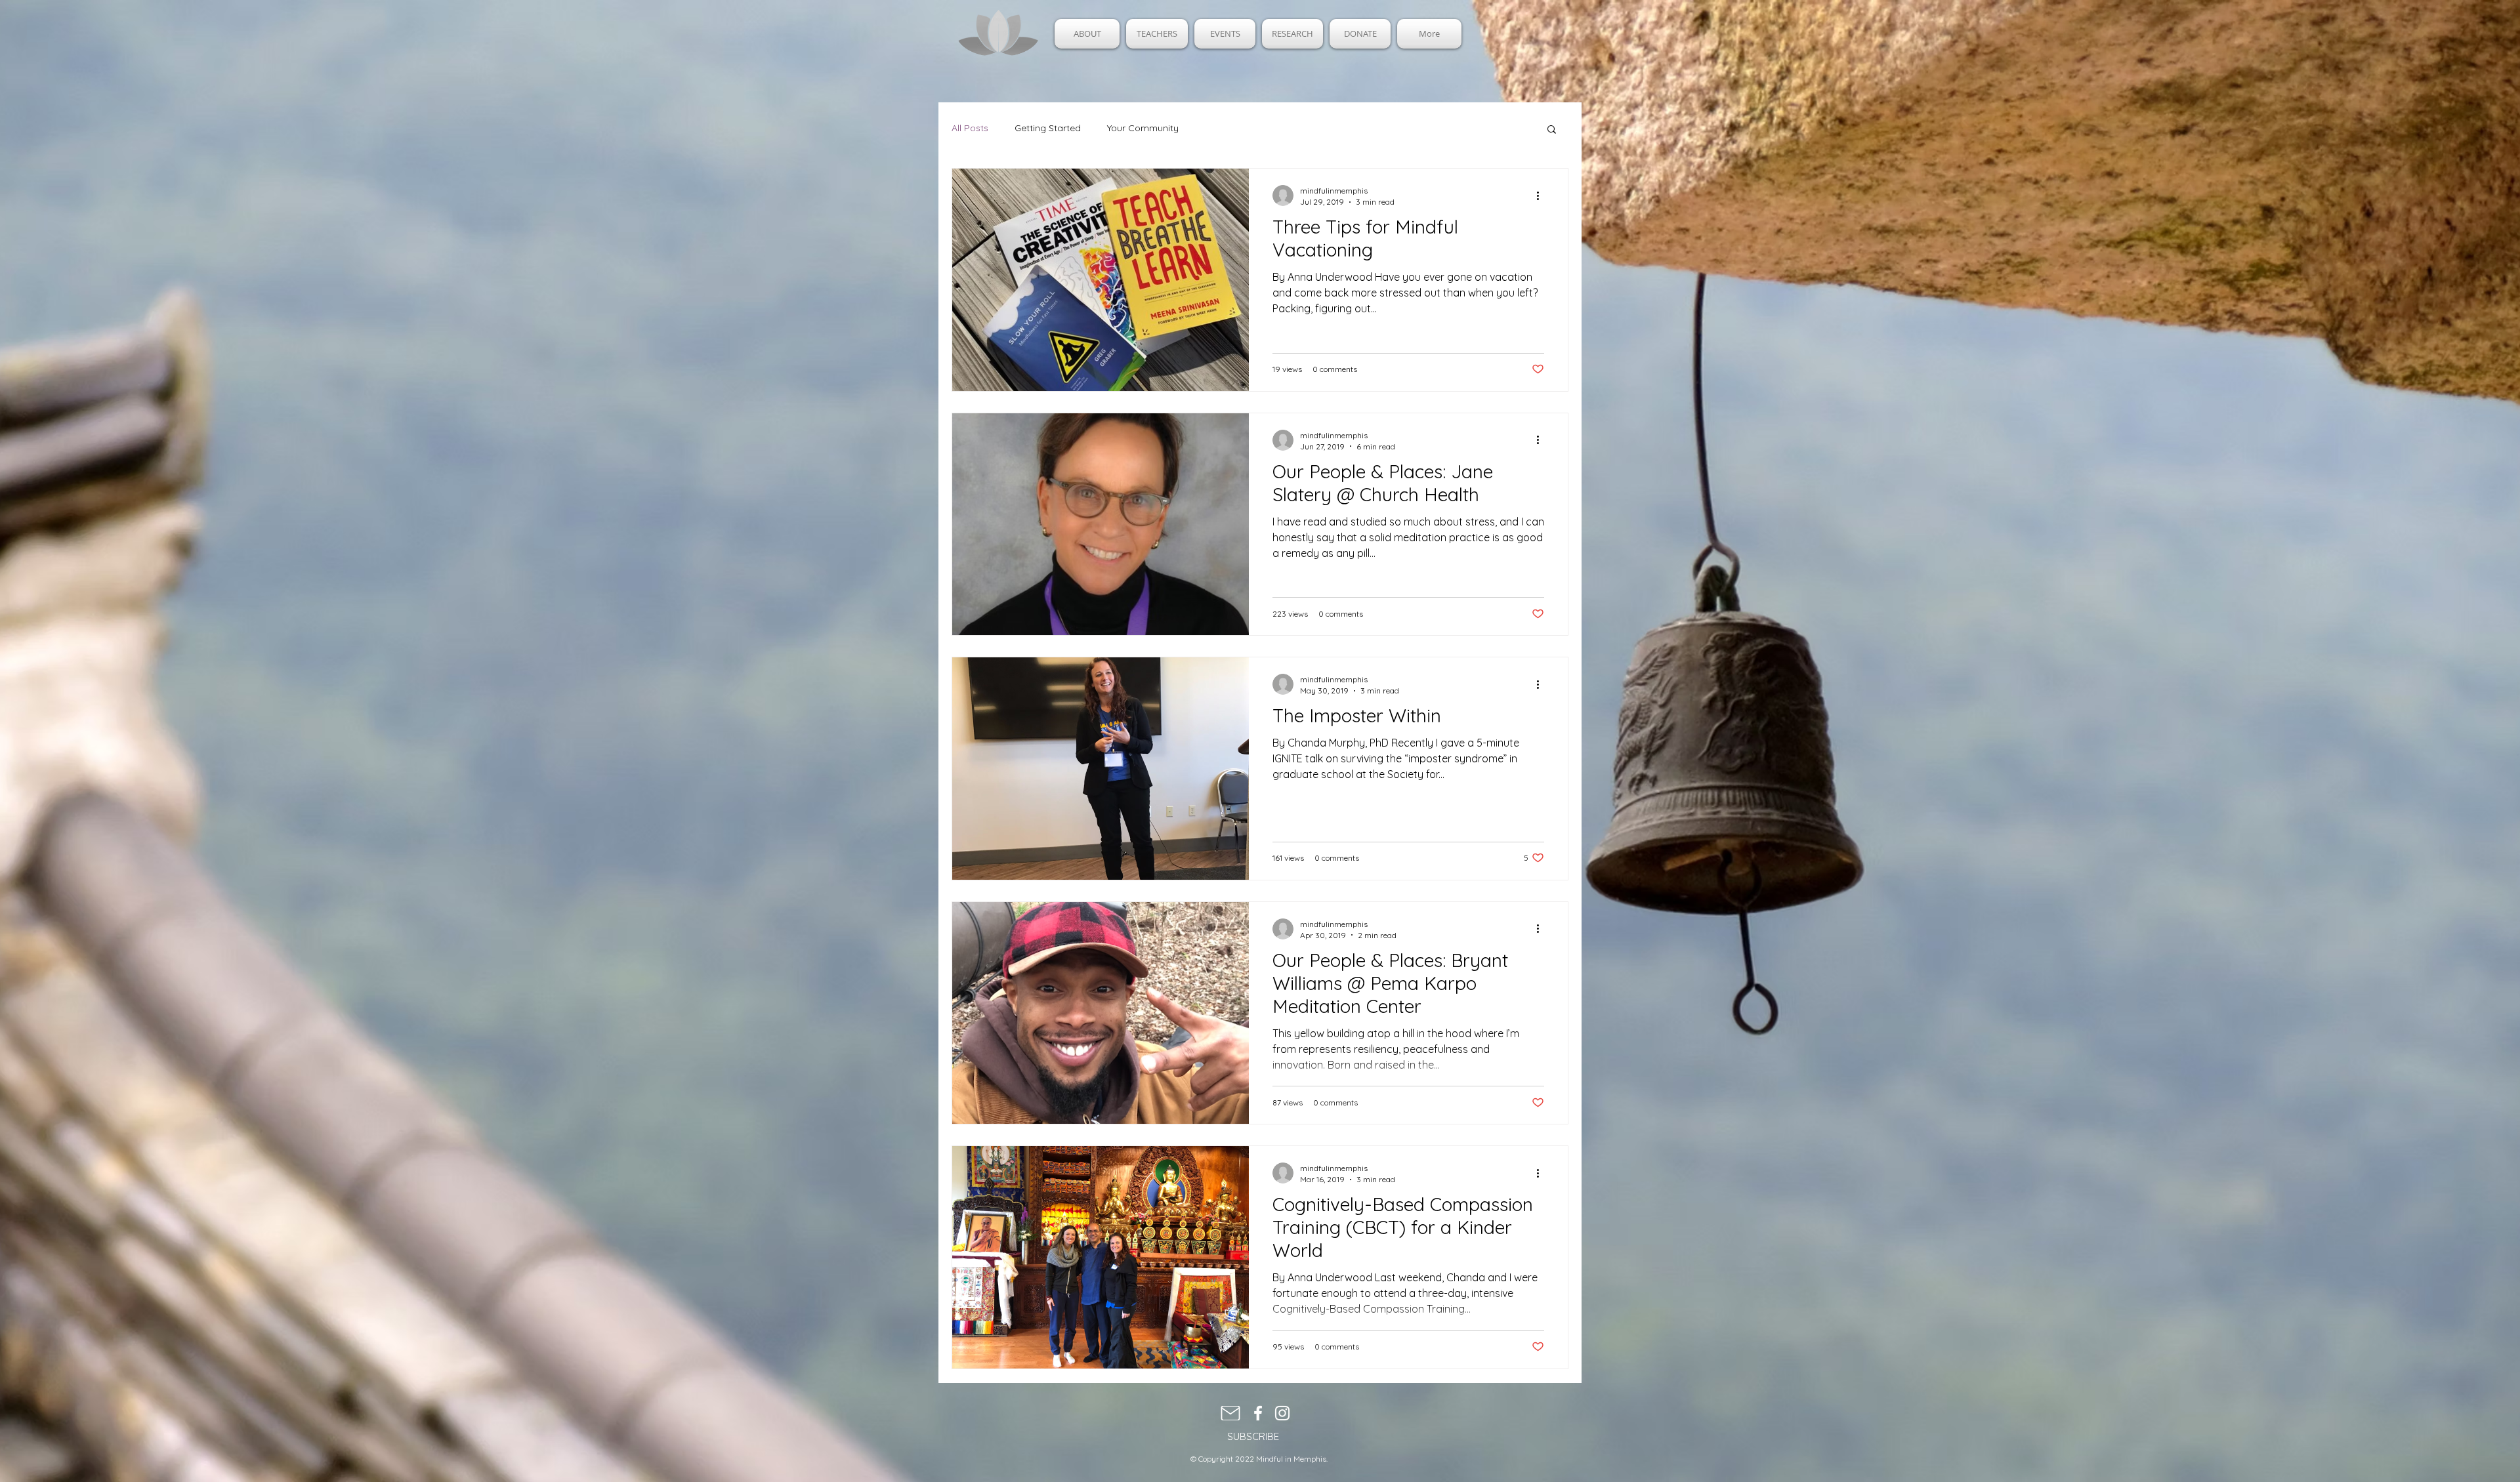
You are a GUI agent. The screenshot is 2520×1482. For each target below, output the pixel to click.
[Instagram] (1282, 1413)
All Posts (970, 128)
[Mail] (1230, 1413)
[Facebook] (1258, 1413)
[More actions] (1542, 196)
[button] (1552, 130)
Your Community (1143, 128)
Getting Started (1048, 128)
